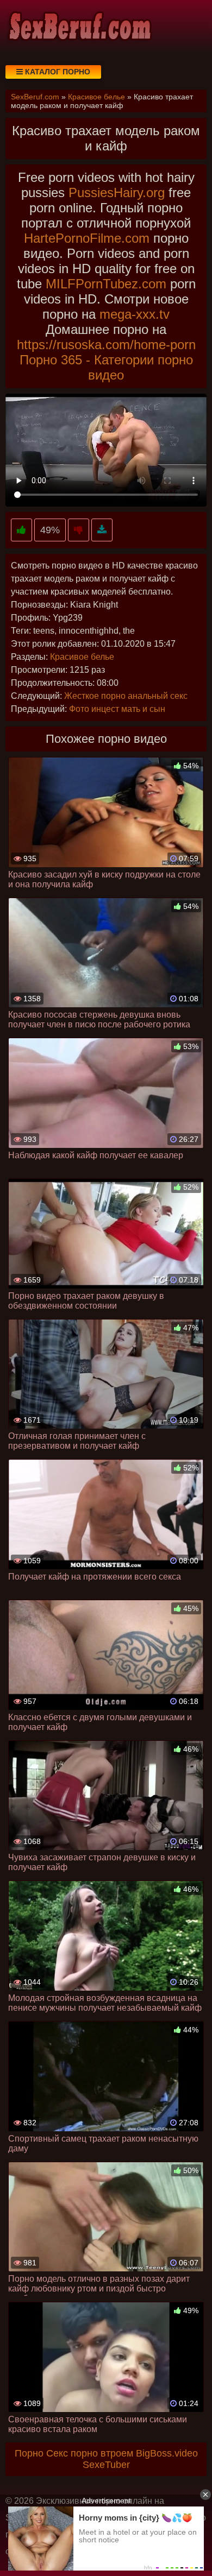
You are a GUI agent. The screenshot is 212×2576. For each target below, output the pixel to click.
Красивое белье (82, 657)
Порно (29, 2453)
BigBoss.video (167, 2453)
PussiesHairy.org (117, 192)
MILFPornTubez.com (106, 284)
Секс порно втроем (90, 2453)
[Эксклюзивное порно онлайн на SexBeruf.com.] (79, 27)
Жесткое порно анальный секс (126, 696)
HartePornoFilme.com (87, 238)
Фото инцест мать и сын (117, 709)
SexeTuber (106, 2465)
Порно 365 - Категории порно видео (106, 367)
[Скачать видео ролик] (102, 530)
